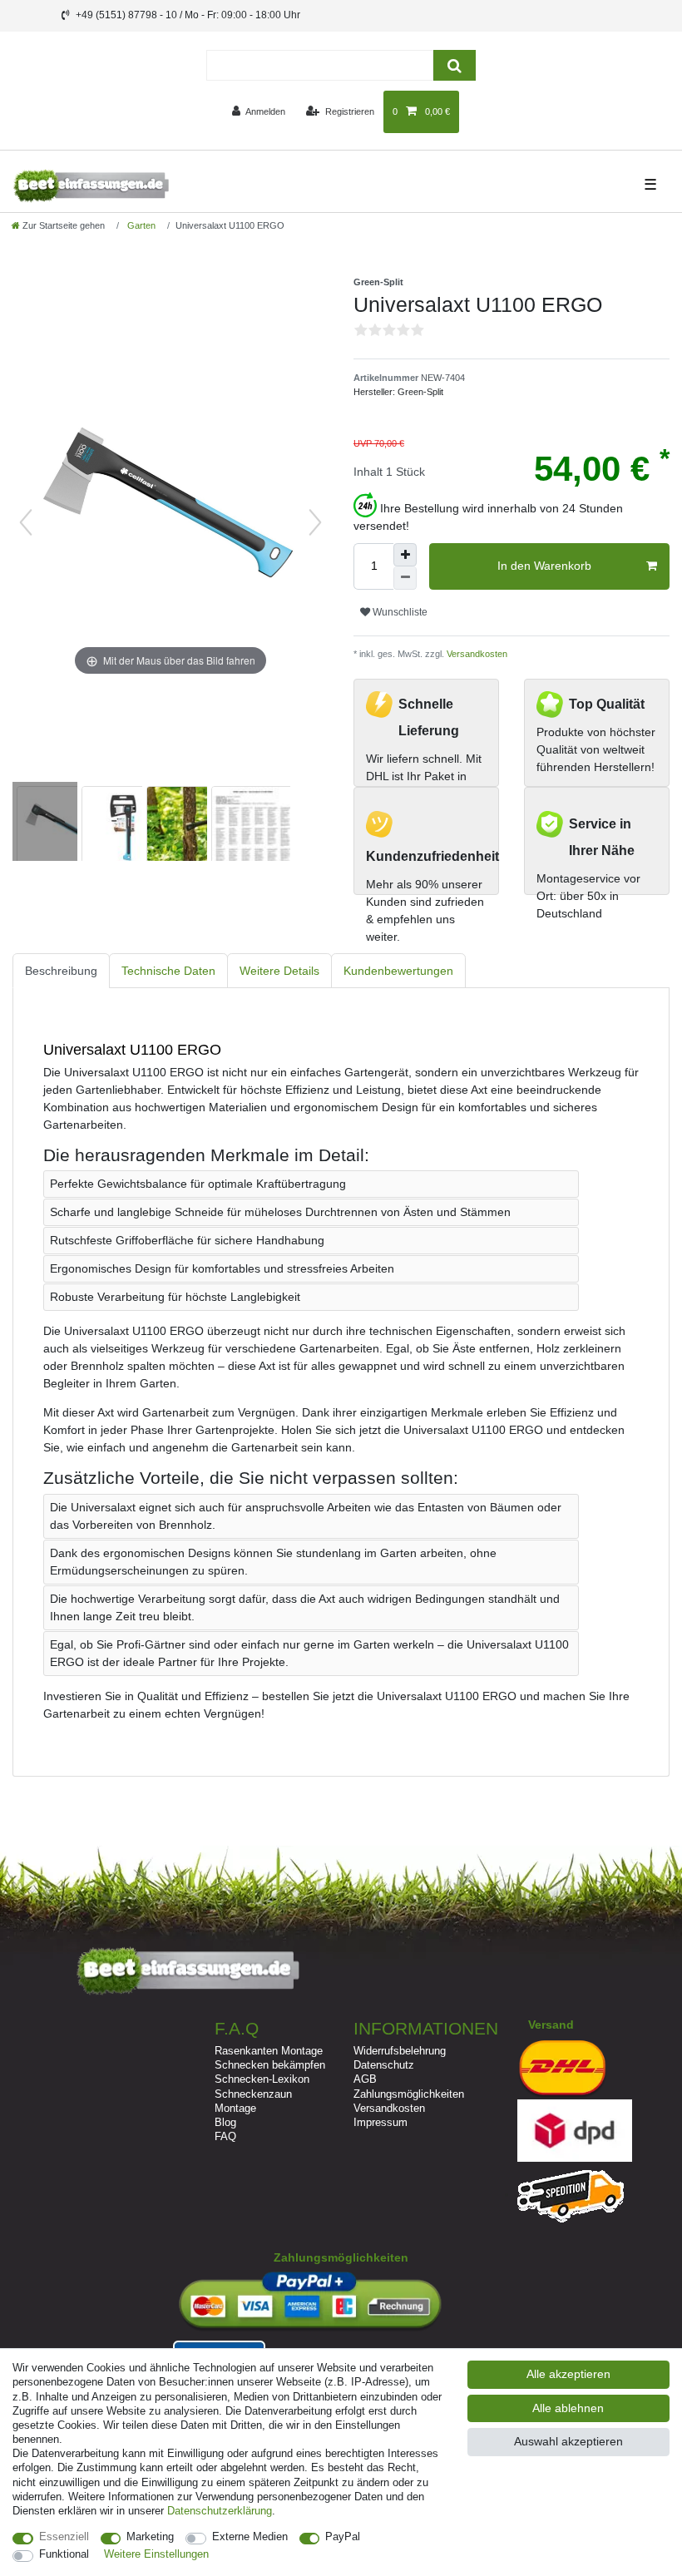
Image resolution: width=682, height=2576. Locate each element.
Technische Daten (168, 971)
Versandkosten (476, 654)
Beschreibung (61, 971)
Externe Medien (250, 2536)
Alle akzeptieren (568, 2374)
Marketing (150, 2536)
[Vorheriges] (26, 522)
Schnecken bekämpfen (270, 2065)
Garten (140, 225)
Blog (225, 2122)
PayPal (343, 2536)
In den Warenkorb (544, 566)
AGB (365, 2079)
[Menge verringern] (405, 578)
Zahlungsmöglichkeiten (409, 2094)
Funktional (64, 2554)
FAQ (225, 2136)
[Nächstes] (315, 522)
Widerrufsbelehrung (400, 2051)
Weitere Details (279, 971)
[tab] (61, 971)
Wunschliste (399, 612)
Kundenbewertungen (398, 971)
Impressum (381, 2122)
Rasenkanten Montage (269, 2051)
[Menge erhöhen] (405, 555)
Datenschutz (384, 2065)
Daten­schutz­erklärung (220, 2511)
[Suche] (455, 65)
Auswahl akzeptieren (568, 2441)
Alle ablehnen (568, 2408)
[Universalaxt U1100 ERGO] (54, 823)
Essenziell (64, 2536)
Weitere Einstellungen (156, 2554)
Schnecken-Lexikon (262, 2079)
